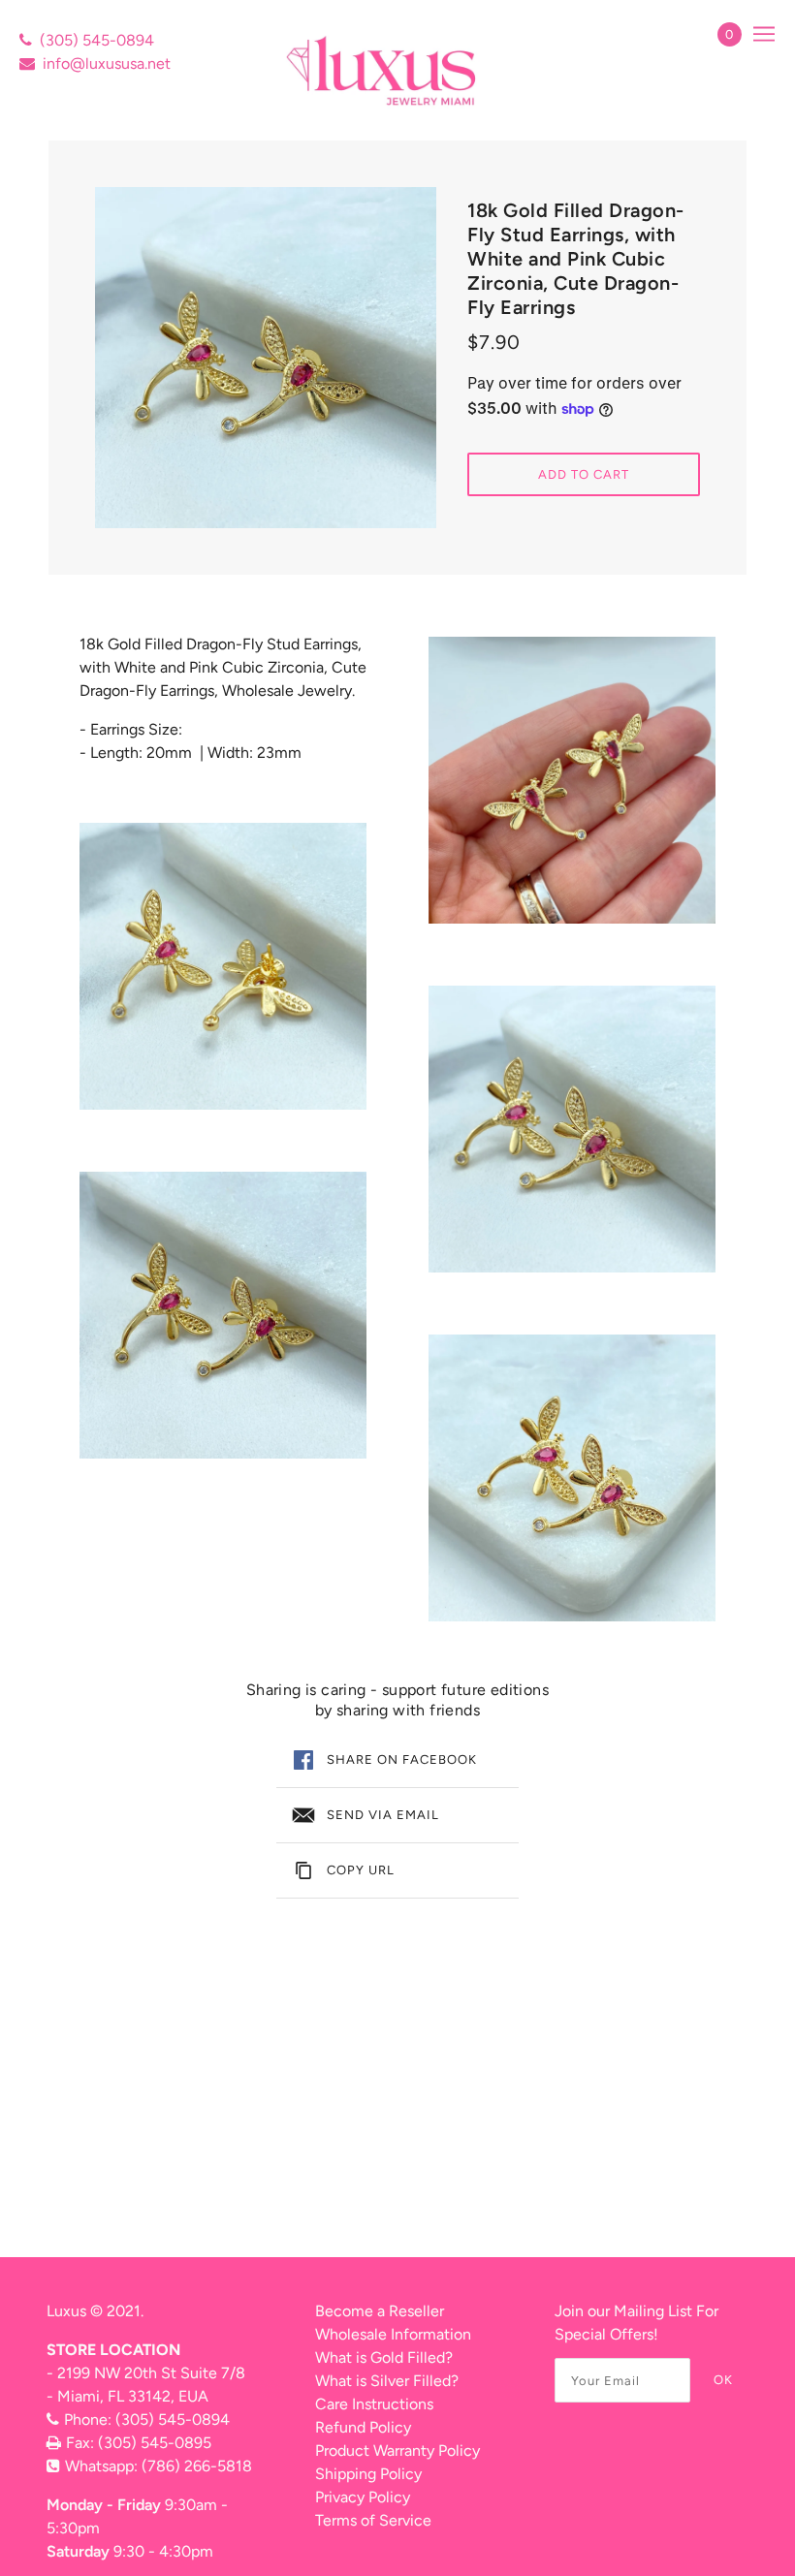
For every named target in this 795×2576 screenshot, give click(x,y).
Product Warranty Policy (397, 2450)
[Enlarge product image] (266, 358)
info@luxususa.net (107, 63)
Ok (723, 2380)
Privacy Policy (363, 2497)
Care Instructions (374, 2404)
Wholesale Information (393, 2334)
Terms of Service (373, 2520)
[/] (383, 70)
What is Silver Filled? (387, 2381)
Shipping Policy (368, 2474)
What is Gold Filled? (384, 2357)
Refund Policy (363, 2427)
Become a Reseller (380, 2311)
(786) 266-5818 (197, 2466)
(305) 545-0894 (97, 40)
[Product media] (223, 966)
